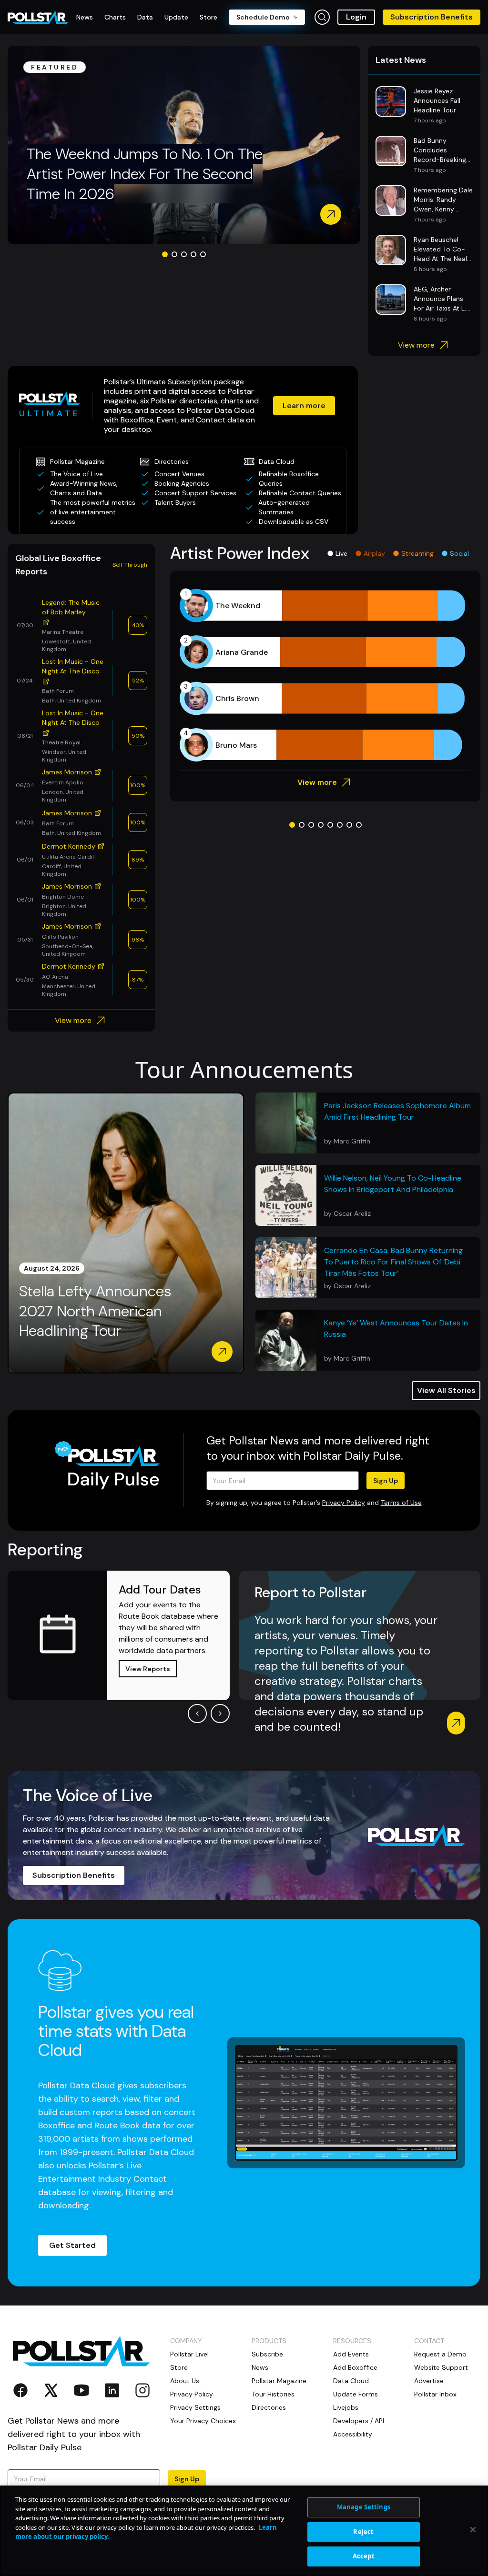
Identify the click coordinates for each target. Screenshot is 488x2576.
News (260, 2367)
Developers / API (359, 2421)
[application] (325, 675)
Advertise (429, 2381)
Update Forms (356, 2394)
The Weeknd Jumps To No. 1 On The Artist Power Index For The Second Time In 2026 (145, 174)
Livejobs (346, 2407)
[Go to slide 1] (165, 254)
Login (356, 17)
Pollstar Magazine (279, 2381)
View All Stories (446, 1390)
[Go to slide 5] (203, 254)
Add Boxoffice (355, 2367)
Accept (364, 2556)
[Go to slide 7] (349, 825)
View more (416, 345)
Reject (363, 2532)
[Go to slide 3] (184, 254)
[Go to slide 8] (359, 825)
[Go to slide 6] (340, 825)
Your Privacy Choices (203, 2421)
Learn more (304, 406)
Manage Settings (364, 2507)
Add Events (351, 2354)
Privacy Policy (344, 1503)
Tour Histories (273, 2394)
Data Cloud (351, 2381)
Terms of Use (401, 1503)
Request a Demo (440, 2354)
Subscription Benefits (432, 17)
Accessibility (353, 2434)
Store (179, 2367)
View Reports (148, 1669)
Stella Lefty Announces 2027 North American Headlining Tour (95, 1311)
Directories (269, 2407)
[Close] (473, 2530)
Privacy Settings (195, 2407)
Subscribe (267, 2354)
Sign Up (386, 1481)
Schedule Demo (263, 17)
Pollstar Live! (189, 2354)
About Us (185, 2381)
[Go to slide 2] (174, 254)
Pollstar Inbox (435, 2394)
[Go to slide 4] (193, 254)
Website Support (441, 2367)
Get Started (72, 2245)
